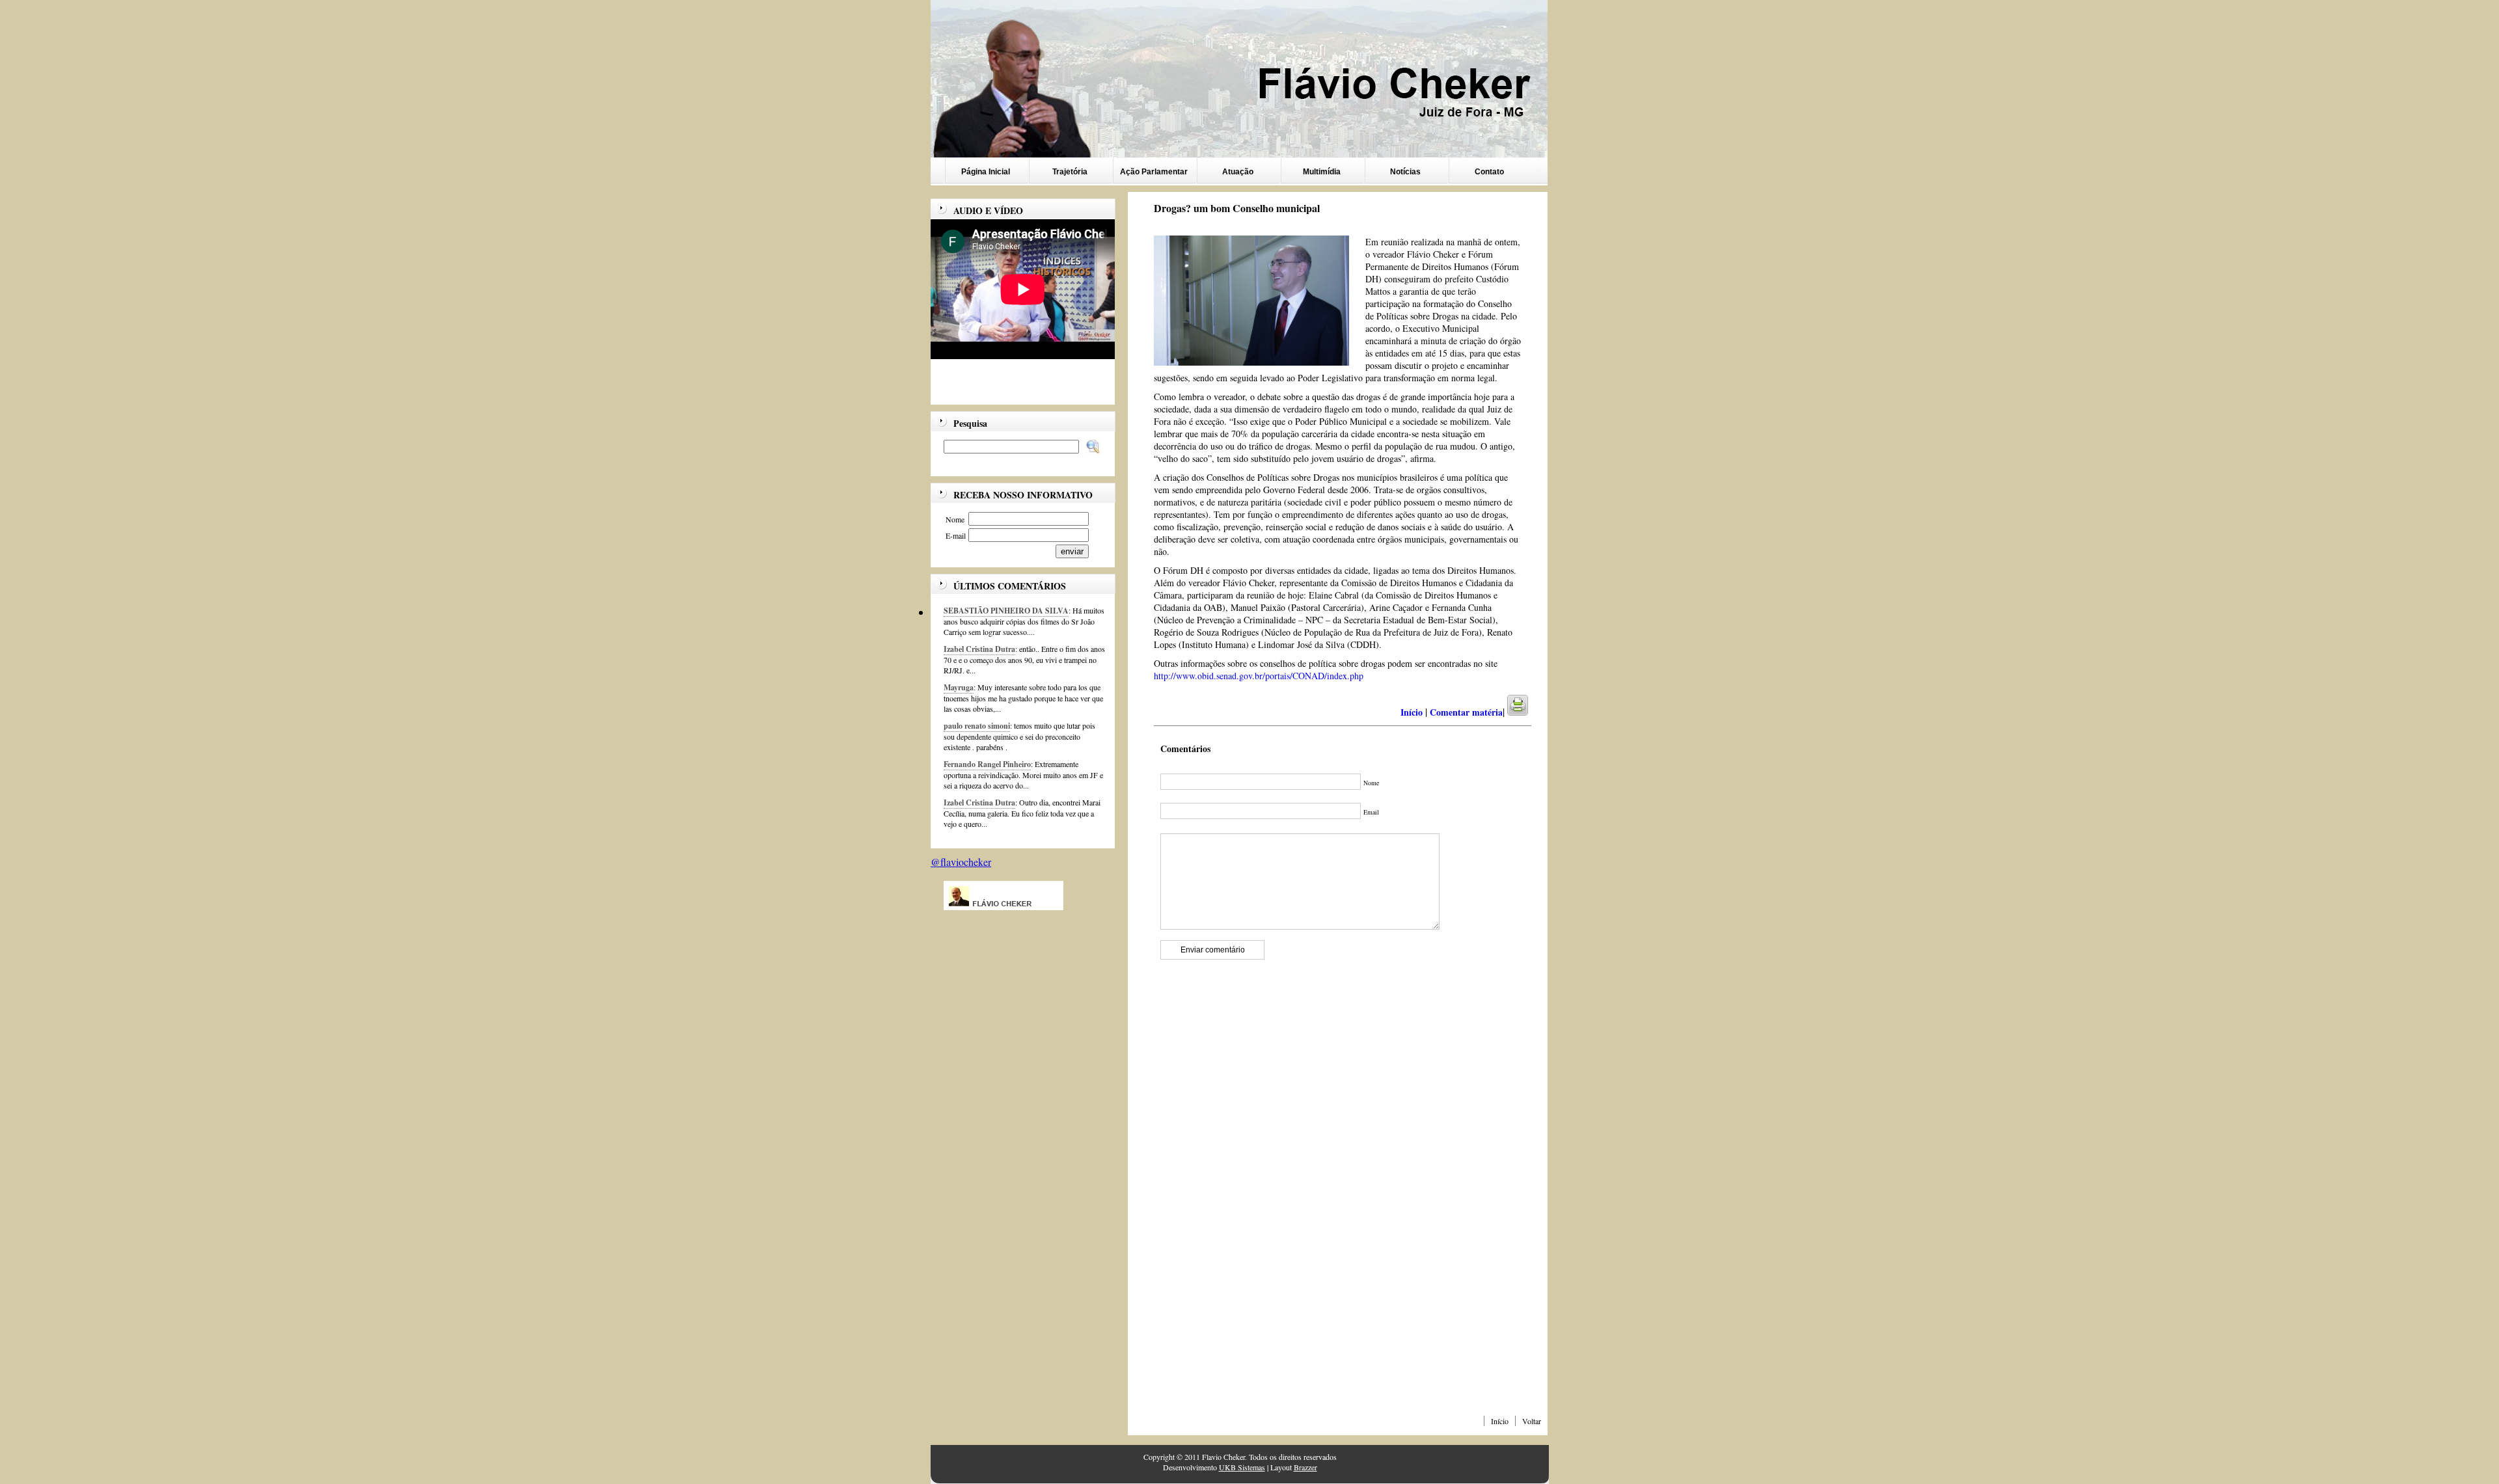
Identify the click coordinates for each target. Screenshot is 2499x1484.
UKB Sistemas (1242, 1467)
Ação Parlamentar (1154, 172)
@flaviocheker (961, 862)
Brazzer (1305, 1467)
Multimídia (1322, 172)
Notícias (1405, 172)
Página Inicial (986, 172)
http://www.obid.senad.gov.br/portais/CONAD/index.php (1259, 676)
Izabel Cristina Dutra (979, 649)
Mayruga (959, 687)
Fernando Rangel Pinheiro (987, 764)
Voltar (1532, 1421)
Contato (1489, 172)
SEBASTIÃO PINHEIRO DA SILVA (1006, 611)
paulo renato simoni (977, 726)
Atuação (1238, 172)
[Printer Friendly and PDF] (1526, 712)
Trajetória (1070, 172)
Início (1500, 1421)
